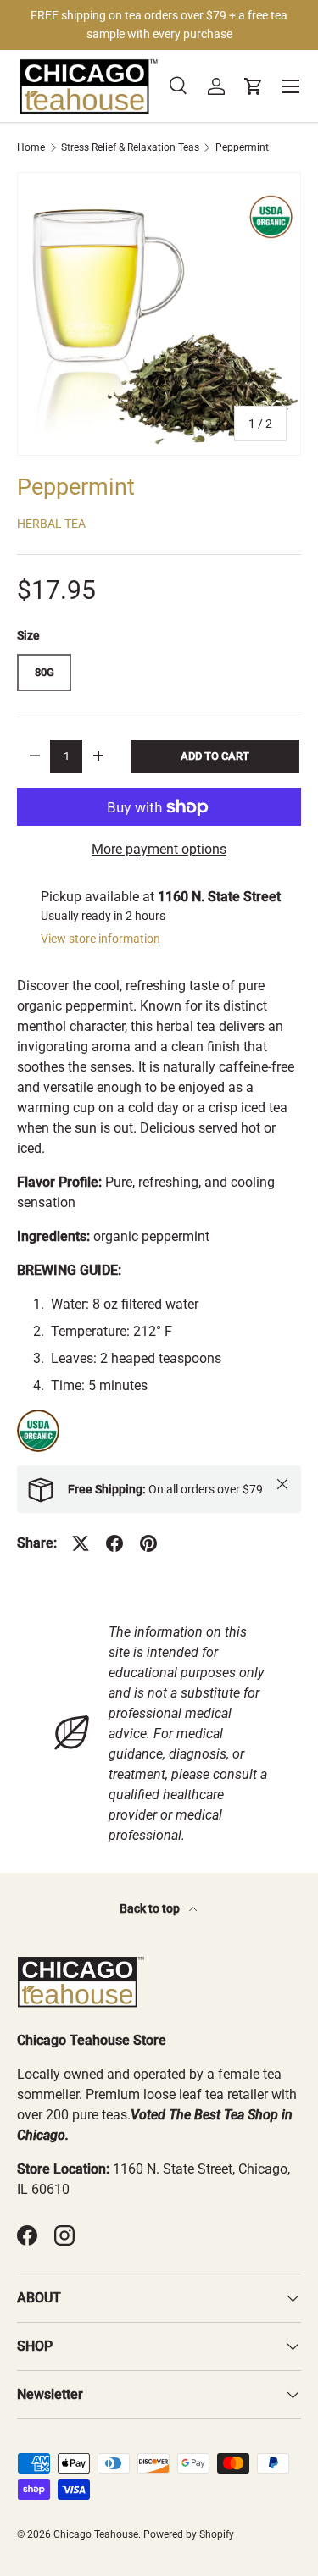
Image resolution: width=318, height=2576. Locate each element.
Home (31, 147)
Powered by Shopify (189, 2534)
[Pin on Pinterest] (148, 1543)
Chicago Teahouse (96, 2534)
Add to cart (215, 756)
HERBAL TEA (51, 524)
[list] (159, 314)
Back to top (151, 1908)
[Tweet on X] (81, 1543)
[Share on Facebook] (114, 1543)
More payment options (159, 849)
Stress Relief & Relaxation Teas (130, 147)
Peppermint (242, 147)
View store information (100, 939)
